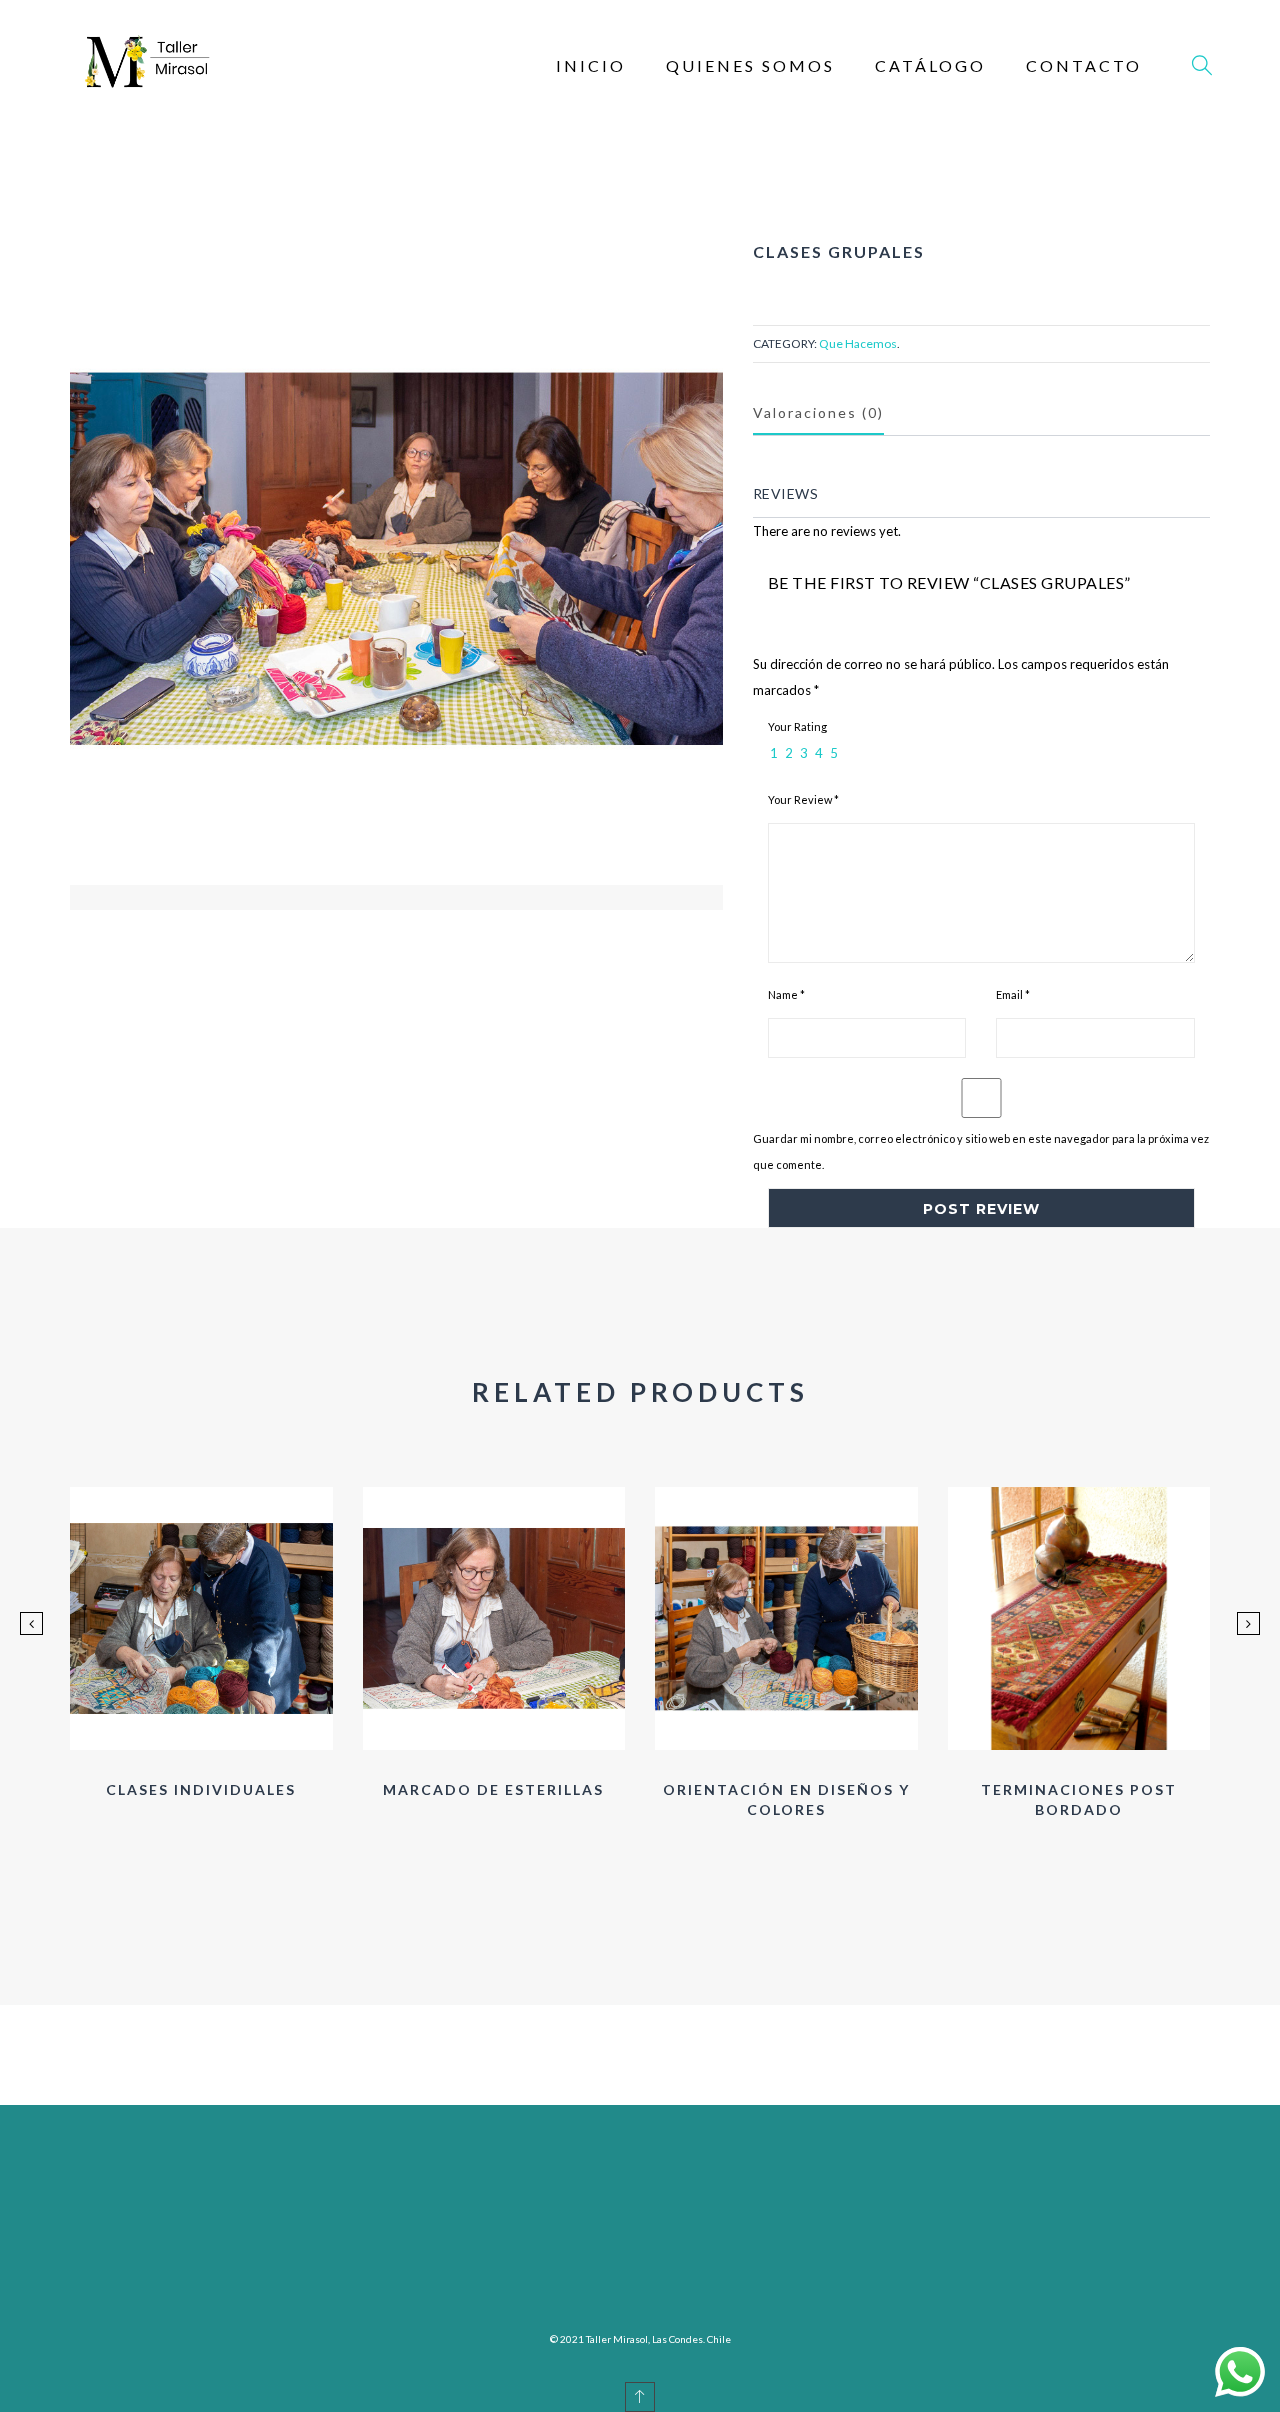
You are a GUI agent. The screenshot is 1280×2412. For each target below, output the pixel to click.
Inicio (591, 65)
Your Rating (797, 726)
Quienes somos (750, 65)
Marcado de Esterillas (493, 1789)
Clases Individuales (201, 1789)
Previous (341, 940)
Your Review (803, 799)
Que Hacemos (858, 343)
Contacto (1084, 65)
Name (786, 994)
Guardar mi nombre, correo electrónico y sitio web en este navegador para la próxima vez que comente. (981, 1151)
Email (1013, 994)
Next (451, 940)
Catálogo (930, 65)
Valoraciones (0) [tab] (818, 412)
